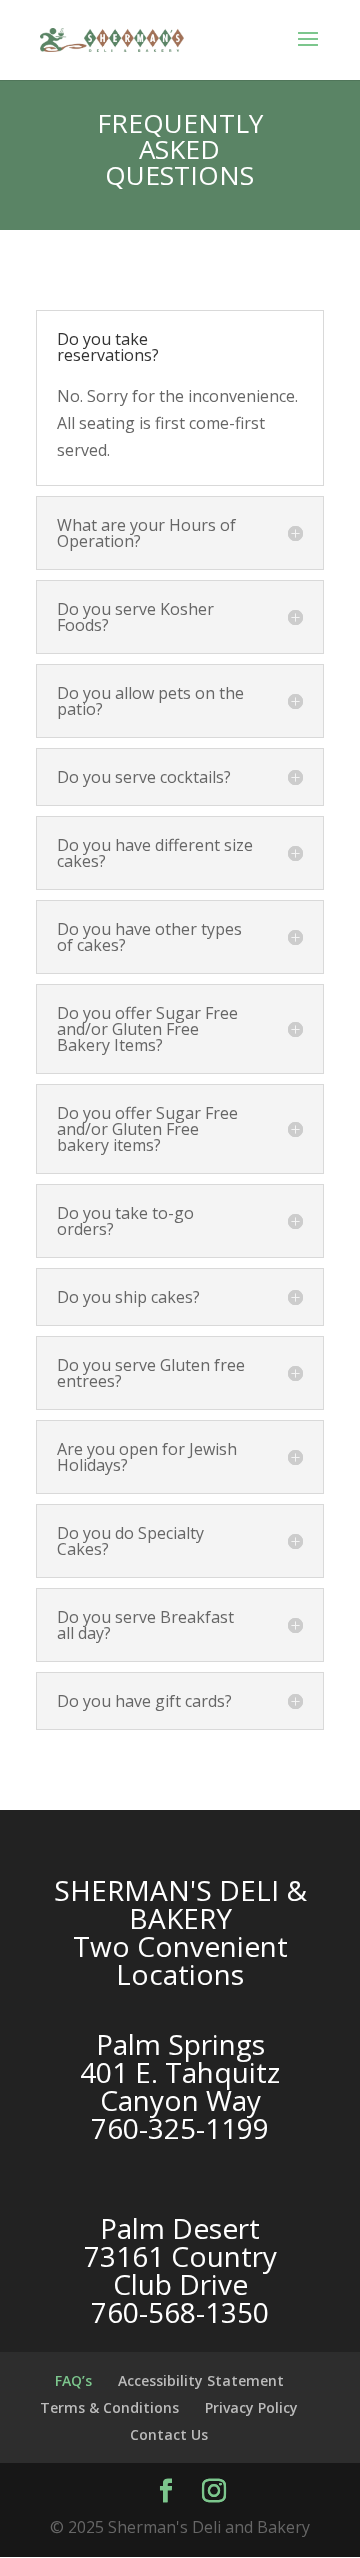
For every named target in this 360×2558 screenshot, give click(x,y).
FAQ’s (73, 2380)
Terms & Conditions (109, 2407)
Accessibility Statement (201, 2380)
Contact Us (169, 2434)
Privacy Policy (251, 2407)
